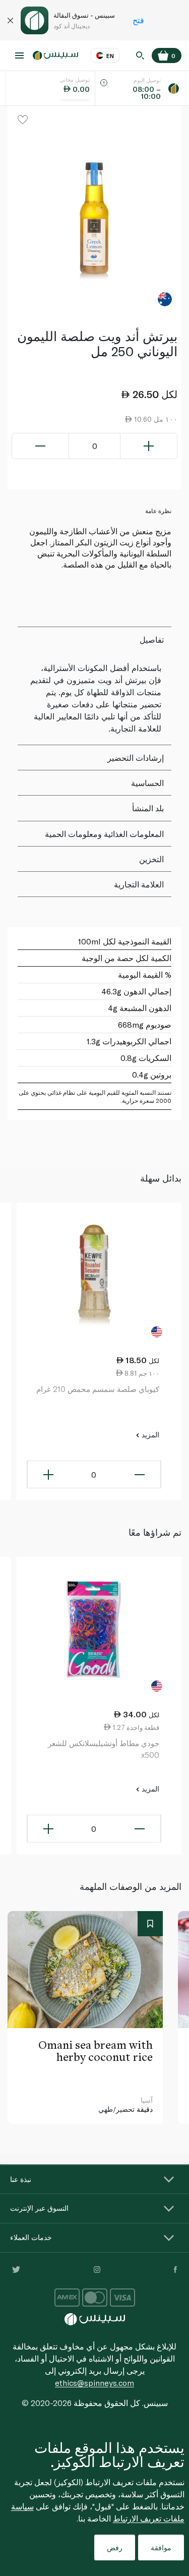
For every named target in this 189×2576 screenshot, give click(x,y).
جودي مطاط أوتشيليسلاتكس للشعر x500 (104, 1749)
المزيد (149, 1435)
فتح (138, 20)
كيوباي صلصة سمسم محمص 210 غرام (98, 1389)
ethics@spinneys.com (94, 2383)
